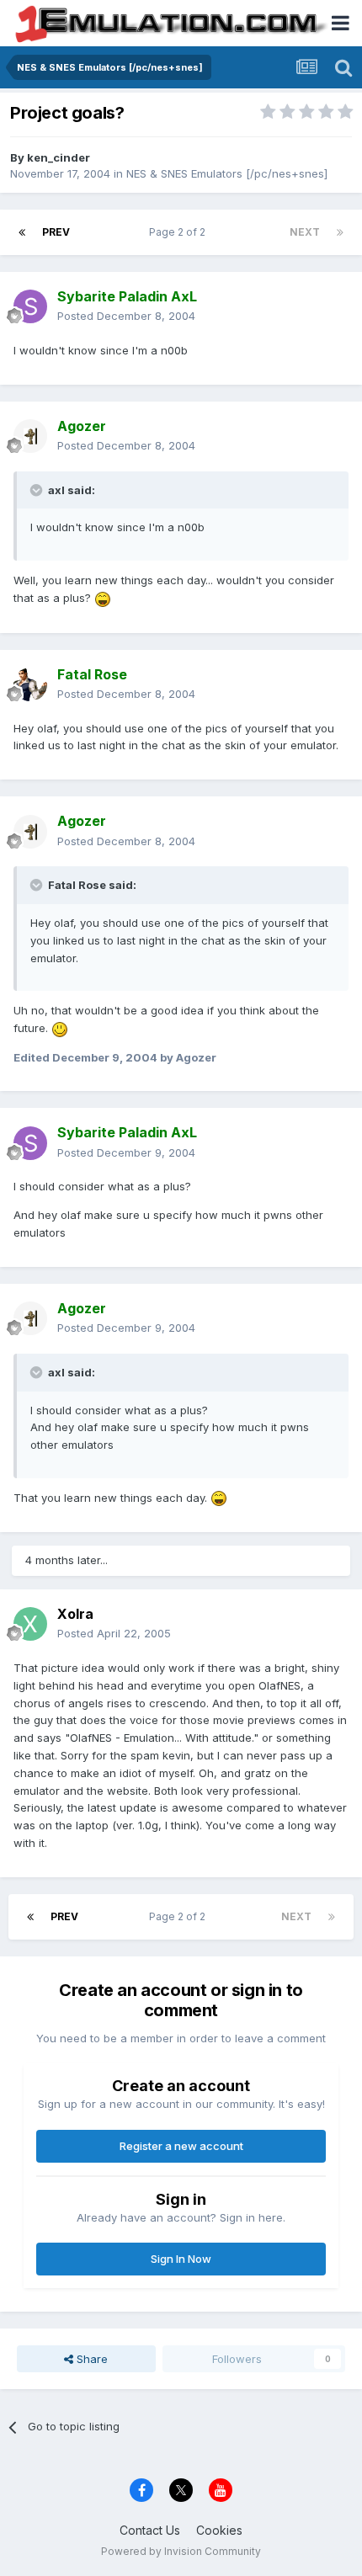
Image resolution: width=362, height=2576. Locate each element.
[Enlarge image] (103, 598)
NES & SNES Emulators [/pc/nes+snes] (227, 173)
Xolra (75, 1614)
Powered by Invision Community (181, 2551)
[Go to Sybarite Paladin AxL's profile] (30, 306)
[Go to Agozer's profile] (30, 436)
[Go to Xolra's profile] (30, 1624)
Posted (126, 316)
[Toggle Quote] (38, 490)
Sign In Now (181, 2259)
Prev (56, 232)
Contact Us (150, 2530)
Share (90, 2359)
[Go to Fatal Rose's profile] (30, 684)
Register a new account (181, 2146)
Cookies (219, 2530)
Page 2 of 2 (180, 232)
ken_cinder (59, 157)
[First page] (22, 232)
